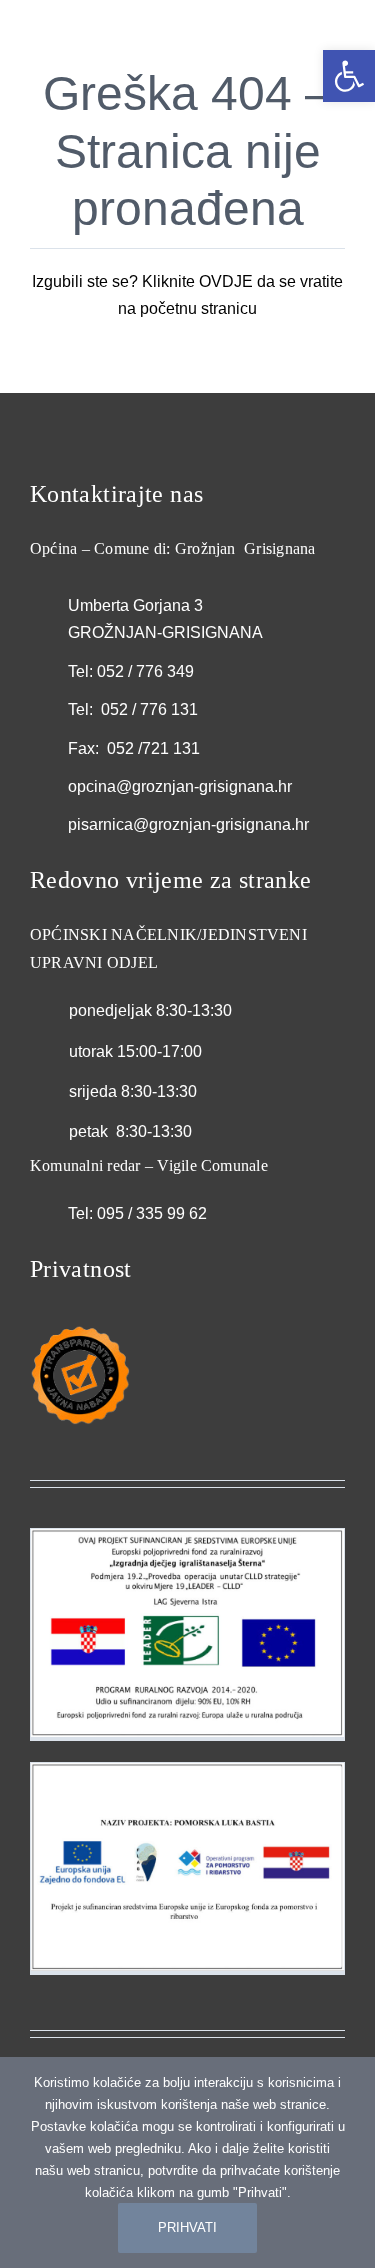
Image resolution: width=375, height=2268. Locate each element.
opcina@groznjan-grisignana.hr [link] (180, 786)
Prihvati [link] (187, 2227)
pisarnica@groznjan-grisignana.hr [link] (188, 824)
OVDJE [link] (226, 281)
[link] (349, 76)
